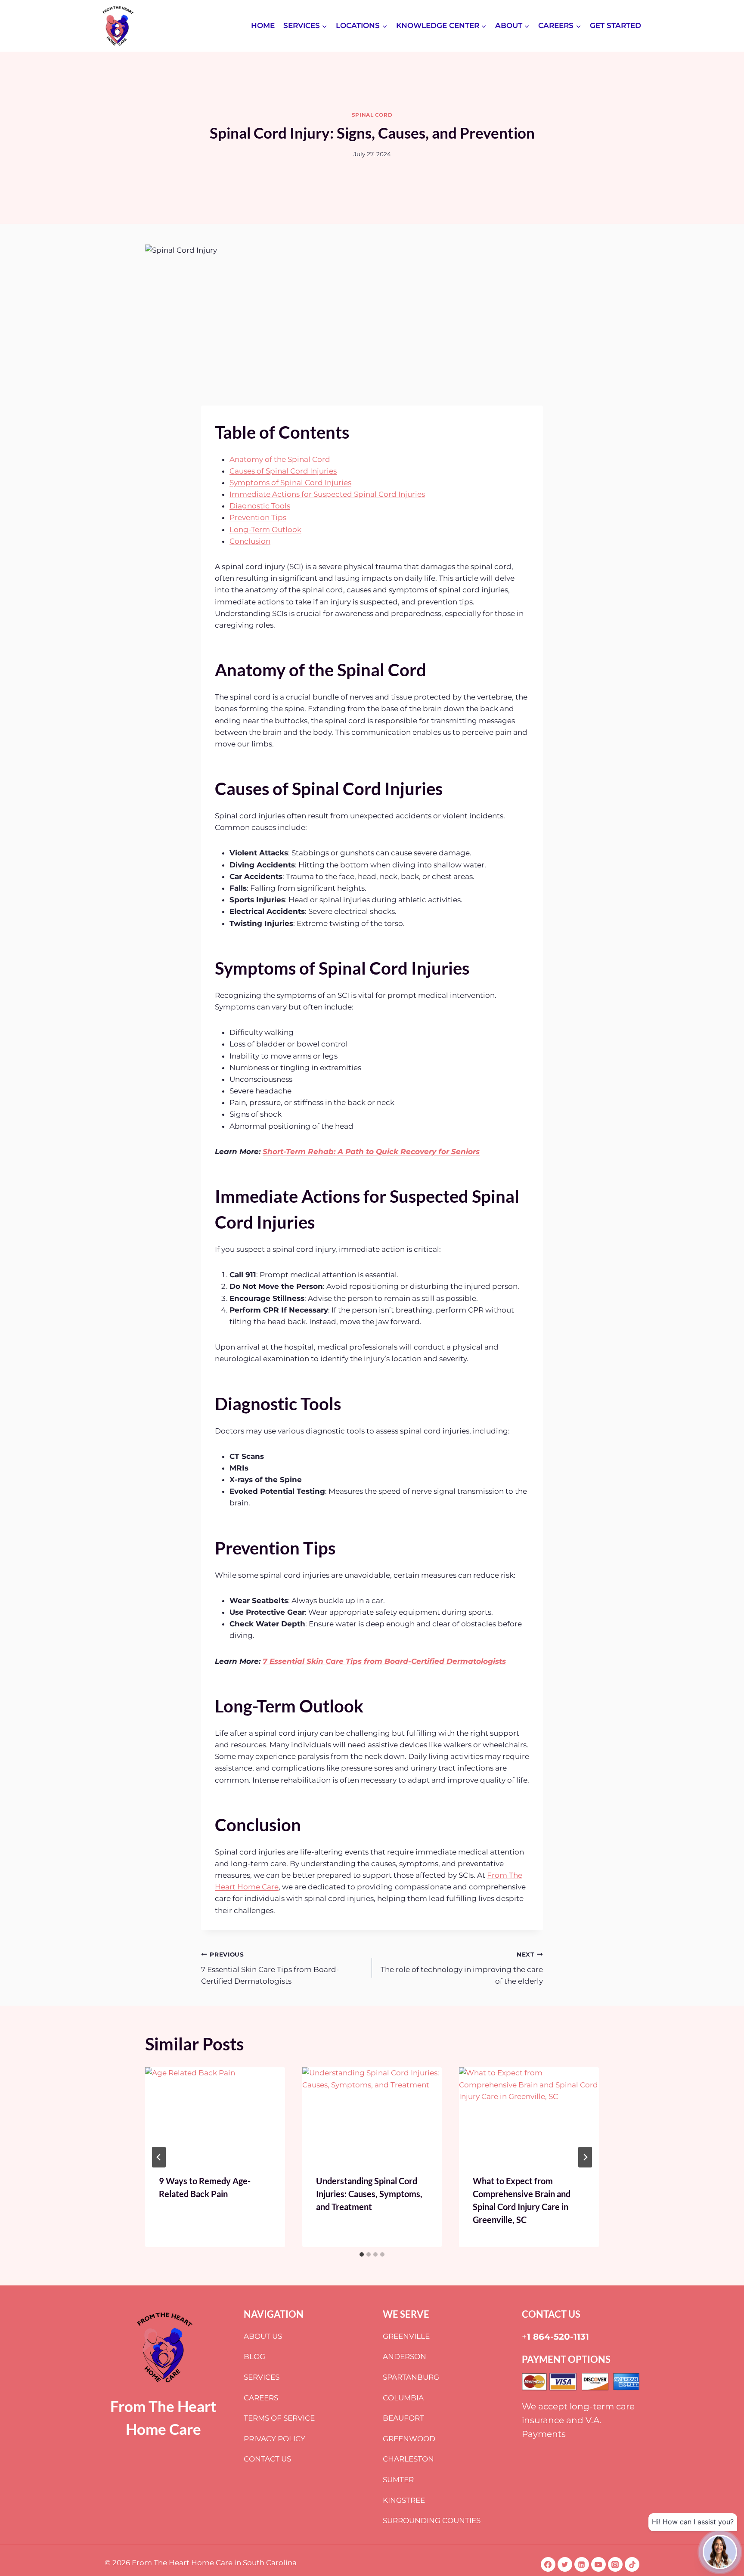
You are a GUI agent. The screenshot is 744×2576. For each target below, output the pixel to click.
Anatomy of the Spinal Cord (280, 459)
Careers (261, 2398)
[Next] (585, 2157)
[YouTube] (598, 2564)
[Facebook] (548, 2564)
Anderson (405, 2356)
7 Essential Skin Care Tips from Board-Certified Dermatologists (384, 1661)
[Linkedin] (582, 2564)
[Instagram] (615, 2564)
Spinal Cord (372, 115)
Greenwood (409, 2439)
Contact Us (267, 2459)
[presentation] (215, 2114)
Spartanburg (411, 2377)
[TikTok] (632, 2564)
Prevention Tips (258, 517)
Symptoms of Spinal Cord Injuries (290, 483)
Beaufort (403, 2418)
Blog (254, 2356)
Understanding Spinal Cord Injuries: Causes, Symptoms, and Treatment (369, 2194)
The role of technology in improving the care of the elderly (462, 1968)
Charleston (408, 2459)
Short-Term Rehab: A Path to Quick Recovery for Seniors (371, 1152)
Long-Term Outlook (265, 529)
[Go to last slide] (159, 2157)
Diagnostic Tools (260, 506)
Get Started (615, 25)
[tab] (362, 2254)
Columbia (403, 2398)
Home (263, 25)
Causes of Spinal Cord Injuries (283, 471)
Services (262, 2377)
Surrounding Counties (432, 2520)
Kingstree (404, 2500)
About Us (263, 2336)
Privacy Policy (274, 2439)
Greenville (406, 2336)
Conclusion (250, 541)
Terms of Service (279, 2418)
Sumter (398, 2480)
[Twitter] (565, 2564)
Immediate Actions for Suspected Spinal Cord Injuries (327, 494)
